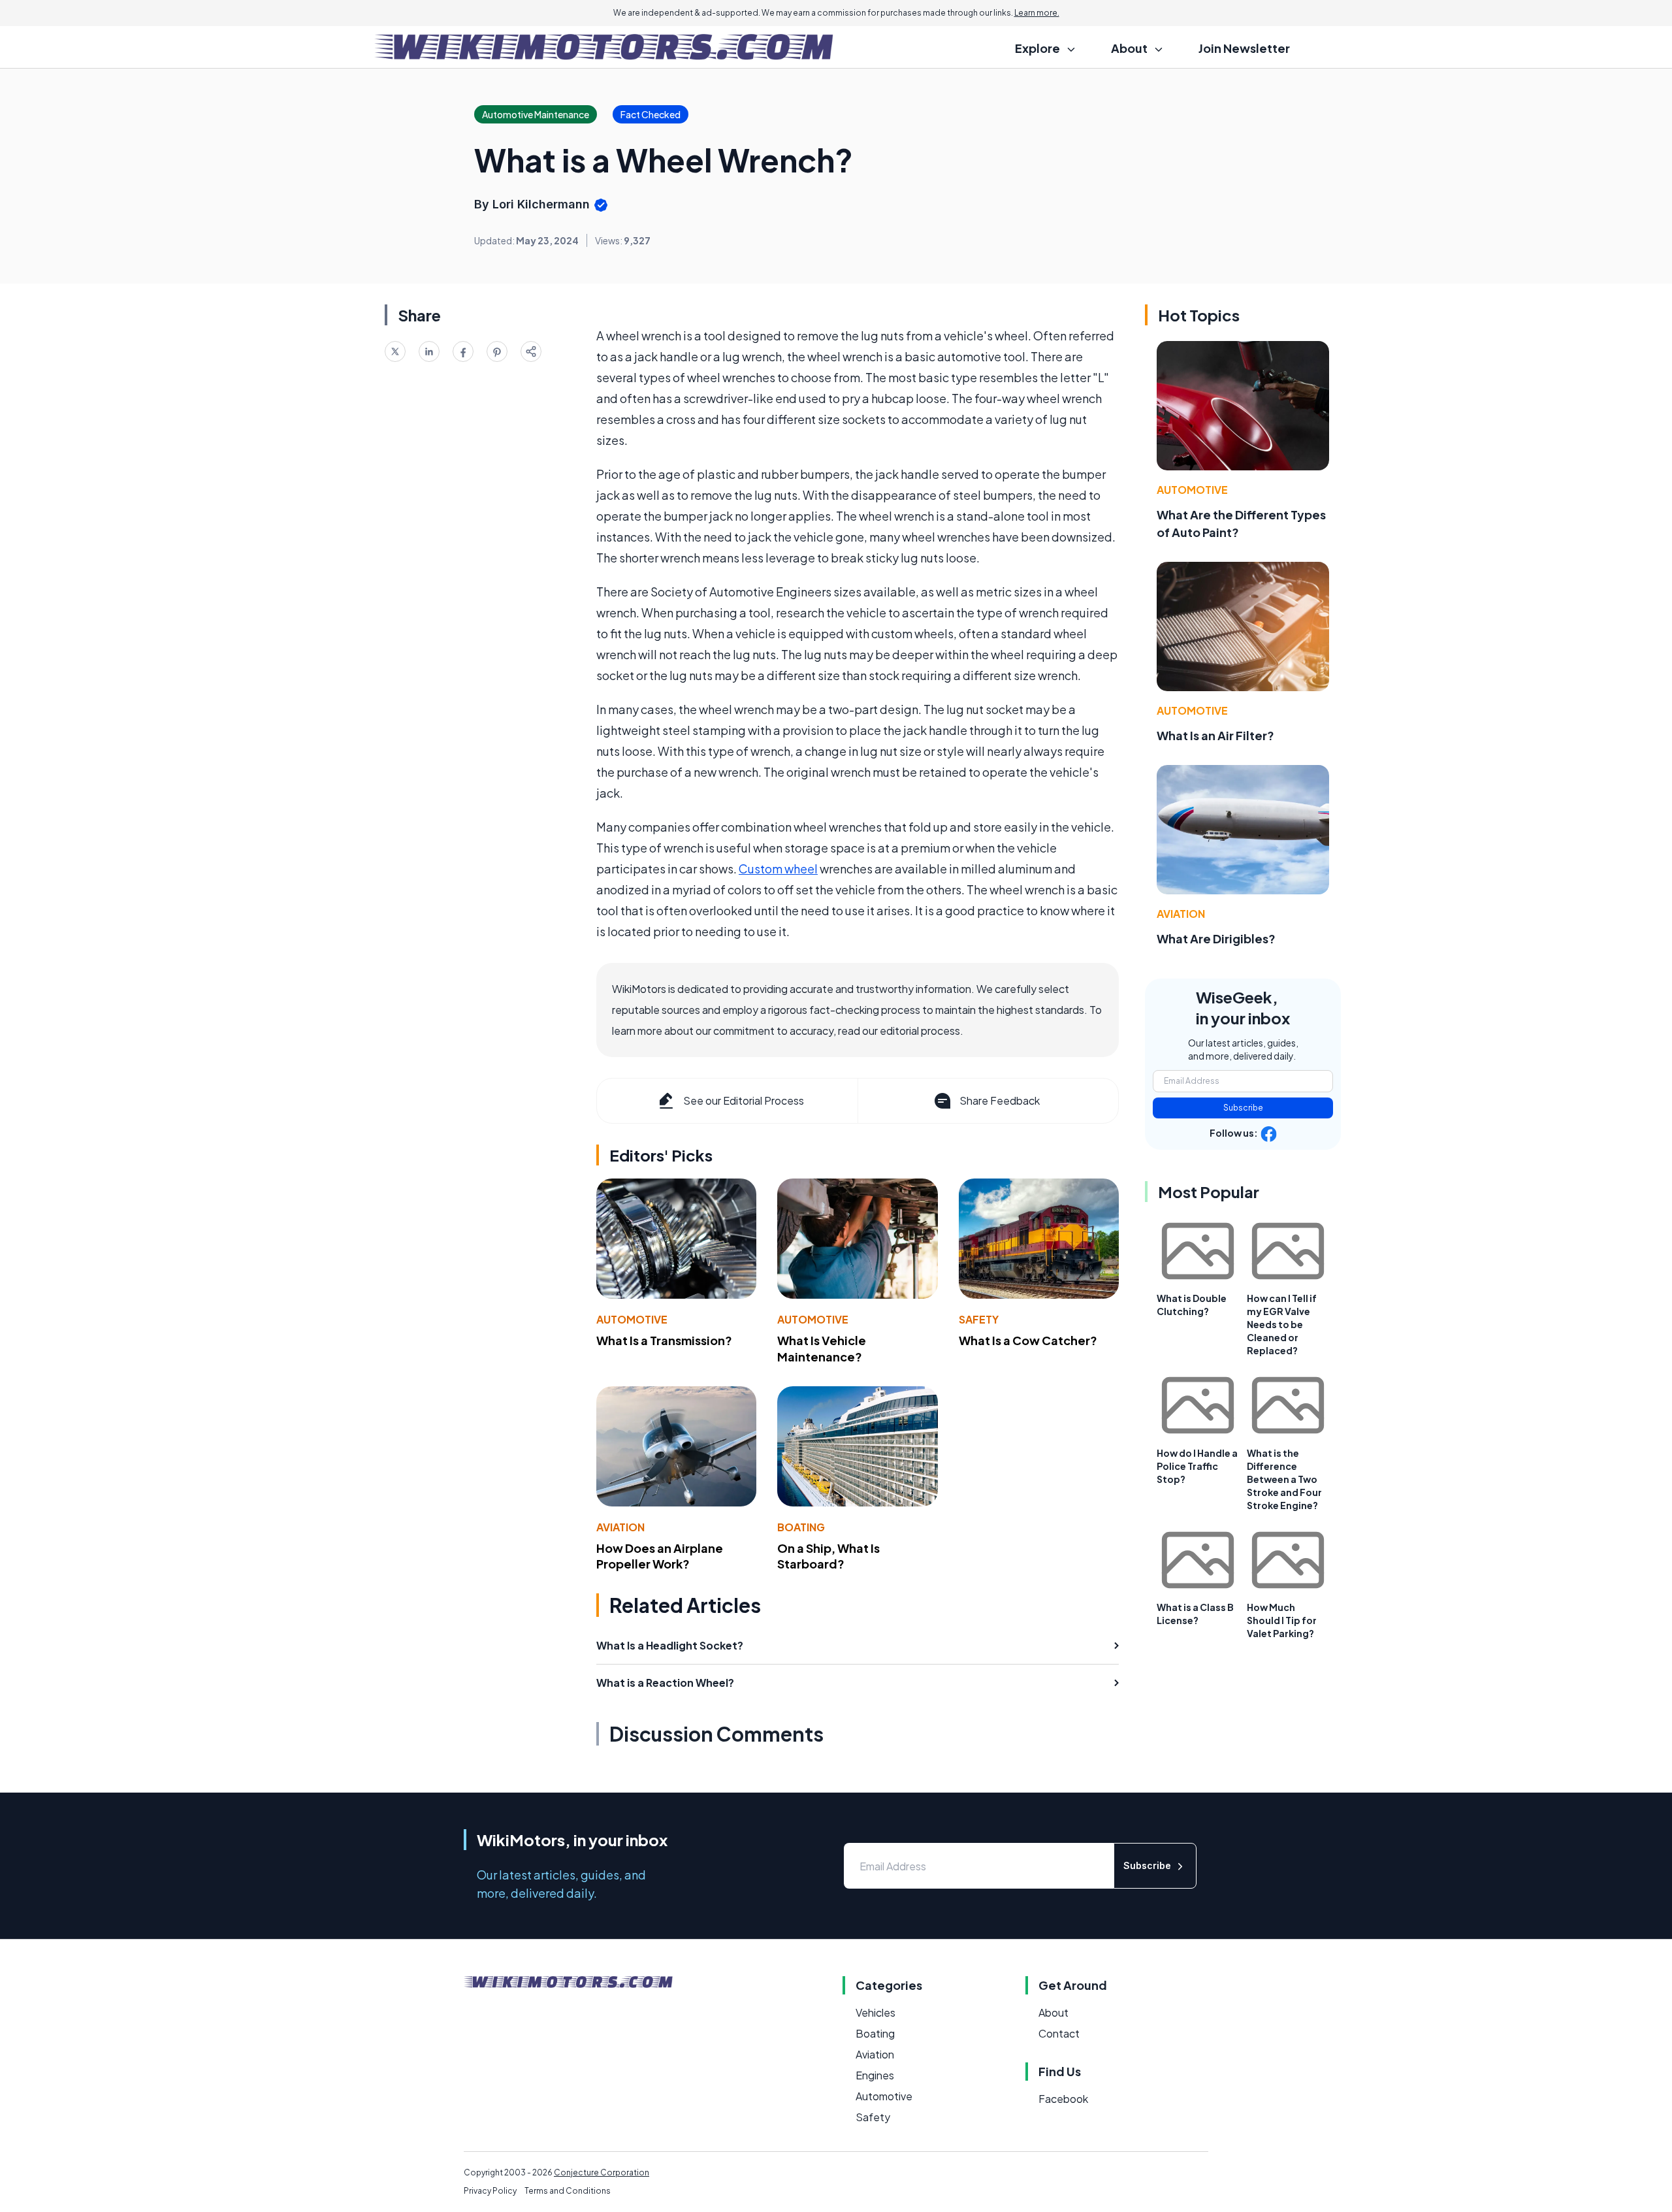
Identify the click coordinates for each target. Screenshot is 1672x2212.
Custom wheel (778, 869)
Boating (801, 1527)
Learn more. (1037, 13)
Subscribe (1243, 1108)
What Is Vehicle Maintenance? (822, 1348)
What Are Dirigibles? (1216, 938)
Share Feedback (1000, 1100)
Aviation (620, 1527)
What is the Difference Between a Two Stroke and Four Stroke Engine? (1284, 1479)
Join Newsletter (1244, 48)
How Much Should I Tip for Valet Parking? (1282, 1620)
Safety (979, 1319)
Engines (875, 2075)
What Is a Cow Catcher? (1028, 1340)
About (1053, 2012)
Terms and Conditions (568, 2191)
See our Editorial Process (744, 1100)
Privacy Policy (490, 2191)
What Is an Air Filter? (1215, 735)
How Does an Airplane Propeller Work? (660, 1556)
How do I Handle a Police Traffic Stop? (1197, 1466)
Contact (1059, 2033)
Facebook (1063, 2099)
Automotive (632, 1319)
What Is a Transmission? (664, 1340)
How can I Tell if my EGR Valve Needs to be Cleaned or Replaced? (1282, 1324)
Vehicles (876, 2012)
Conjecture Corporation (602, 2172)
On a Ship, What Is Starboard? (828, 1556)
